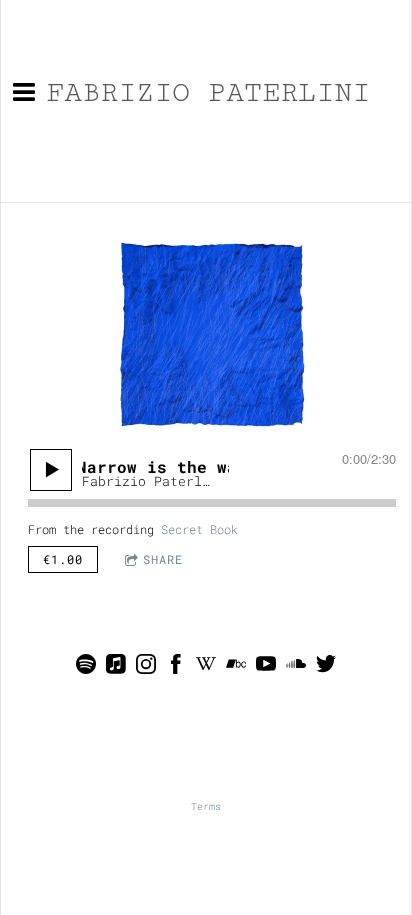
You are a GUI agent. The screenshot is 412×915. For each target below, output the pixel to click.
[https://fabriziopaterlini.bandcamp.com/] (236, 666)
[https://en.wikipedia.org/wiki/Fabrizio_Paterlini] (206, 666)
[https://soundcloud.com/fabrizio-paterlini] (296, 666)
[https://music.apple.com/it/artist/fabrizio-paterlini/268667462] (116, 666)
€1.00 (63, 559)
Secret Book (199, 529)
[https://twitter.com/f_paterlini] (326, 666)
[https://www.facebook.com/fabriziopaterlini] (176, 666)
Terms (206, 806)
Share (163, 559)
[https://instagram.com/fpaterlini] (146, 666)
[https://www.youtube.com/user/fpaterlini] (266, 666)
